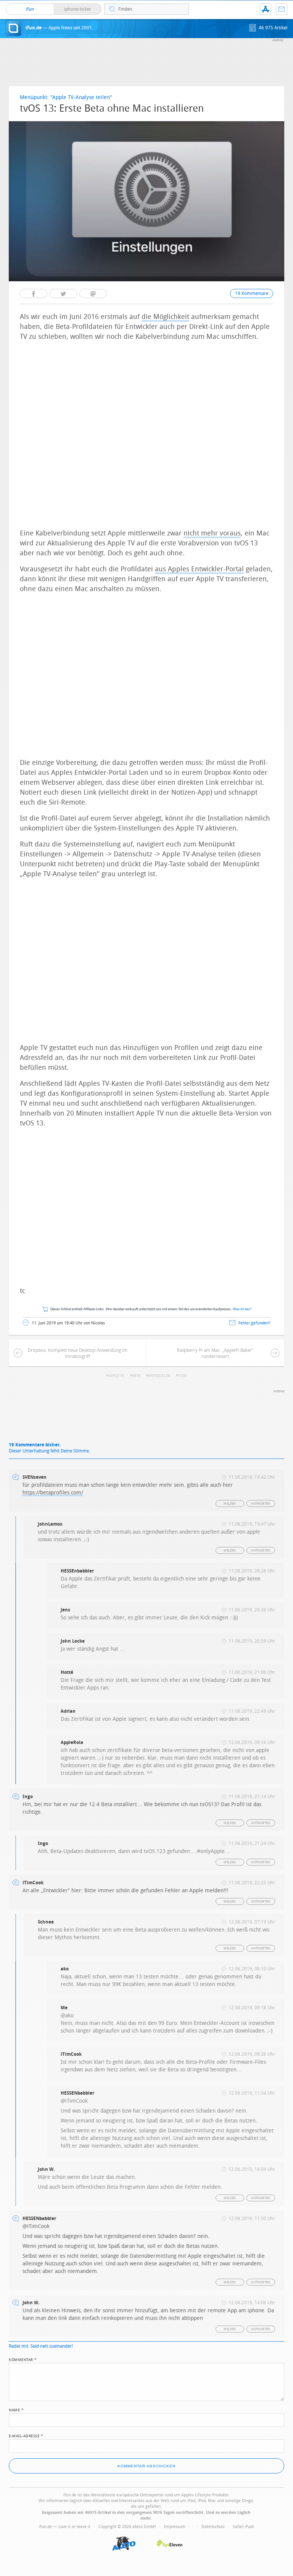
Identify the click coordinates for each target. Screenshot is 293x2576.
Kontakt (282, 9)
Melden (230, 1504)
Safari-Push (243, 2527)
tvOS (183, 1376)
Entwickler (159, 1376)
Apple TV (116, 1376)
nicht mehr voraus (212, 533)
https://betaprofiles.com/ (53, 1493)
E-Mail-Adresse (26, 2435)
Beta (136, 1376)
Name (16, 2409)
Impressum (175, 2527)
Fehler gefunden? (254, 1323)
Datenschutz (213, 2527)
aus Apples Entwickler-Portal (199, 569)
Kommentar (23, 2359)
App (266, 9)
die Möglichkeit (165, 317)
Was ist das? (242, 1309)
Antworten (261, 1504)
